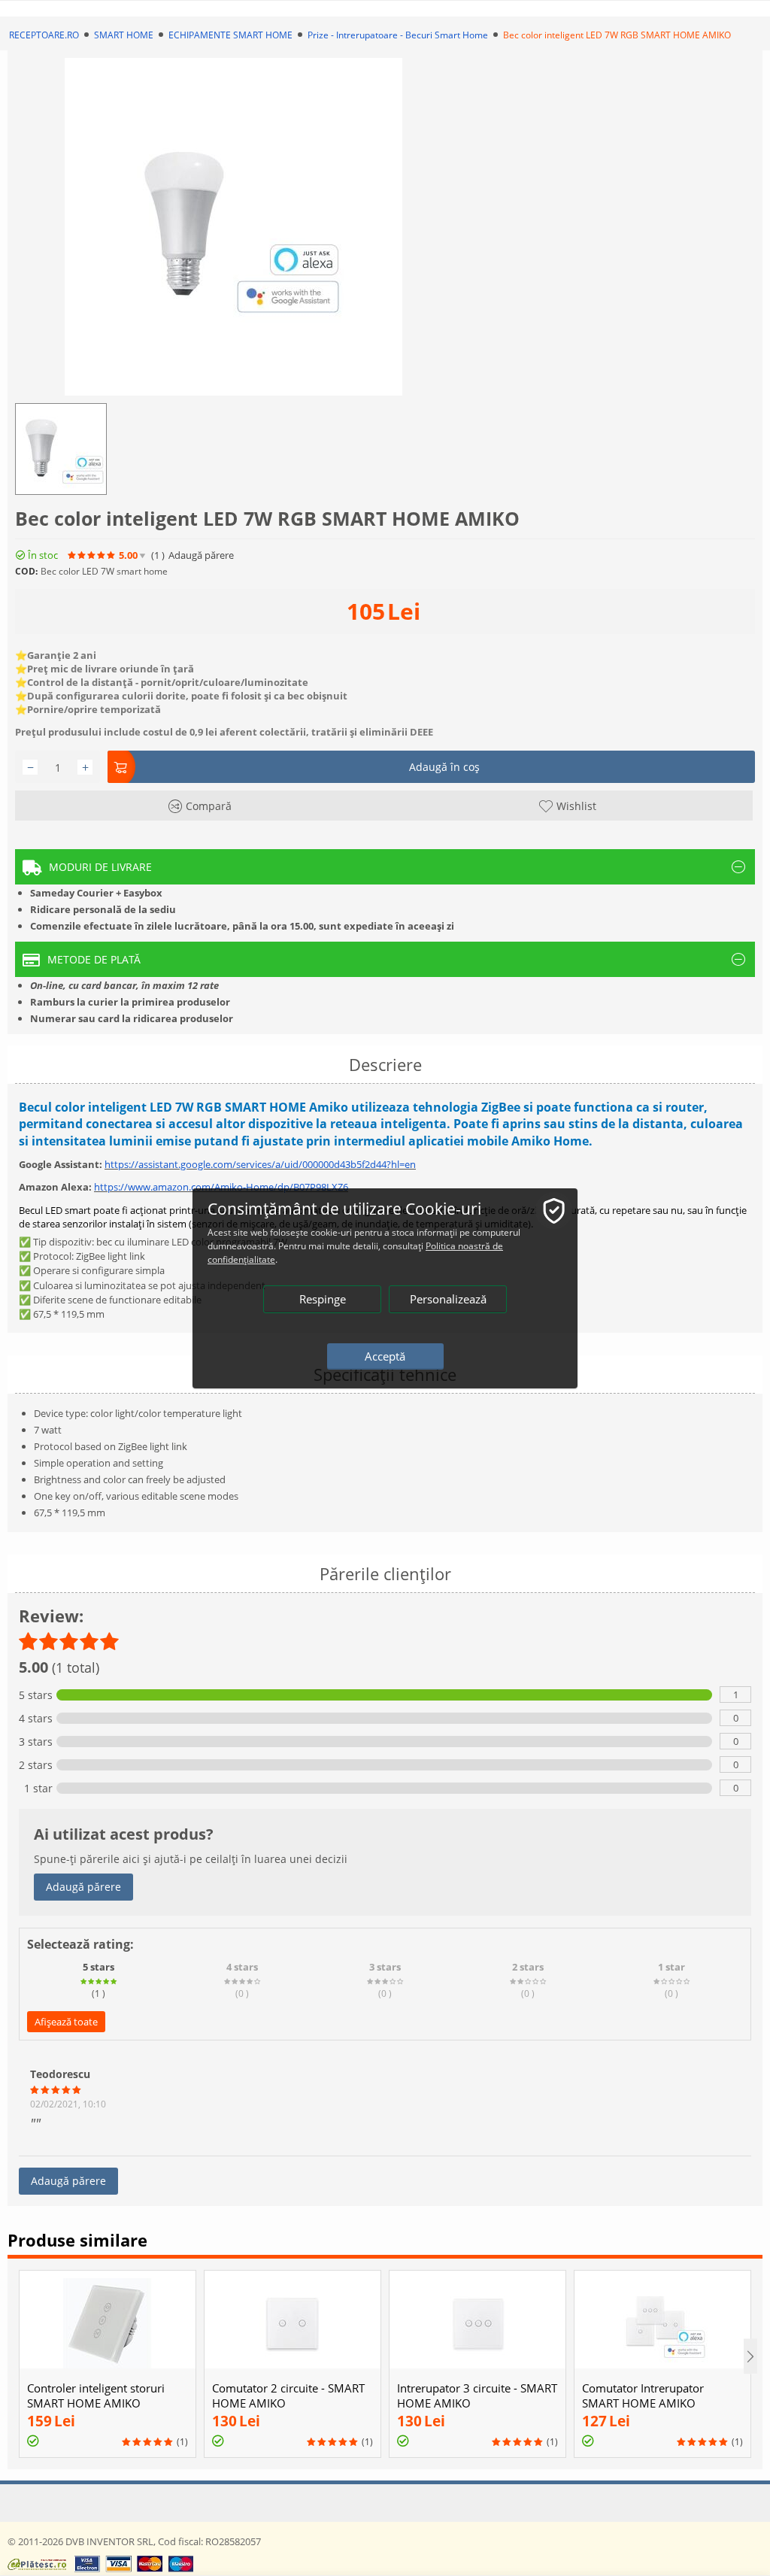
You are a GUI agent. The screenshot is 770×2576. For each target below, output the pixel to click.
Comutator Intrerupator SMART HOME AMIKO (643, 2395)
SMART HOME (124, 35)
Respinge (323, 1299)
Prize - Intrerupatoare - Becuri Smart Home (398, 35)
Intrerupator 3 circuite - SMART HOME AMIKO (477, 2395)
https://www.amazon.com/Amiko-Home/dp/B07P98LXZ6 (221, 1187)
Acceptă (385, 1356)
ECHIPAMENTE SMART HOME (230, 35)
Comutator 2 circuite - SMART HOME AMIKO (288, 2395)
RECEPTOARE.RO (44, 35)
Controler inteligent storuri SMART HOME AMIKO (96, 2395)
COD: (26, 571)
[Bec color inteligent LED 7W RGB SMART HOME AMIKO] (233, 227)
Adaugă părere (83, 1887)
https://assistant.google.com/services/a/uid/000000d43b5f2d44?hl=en (260, 1164)
